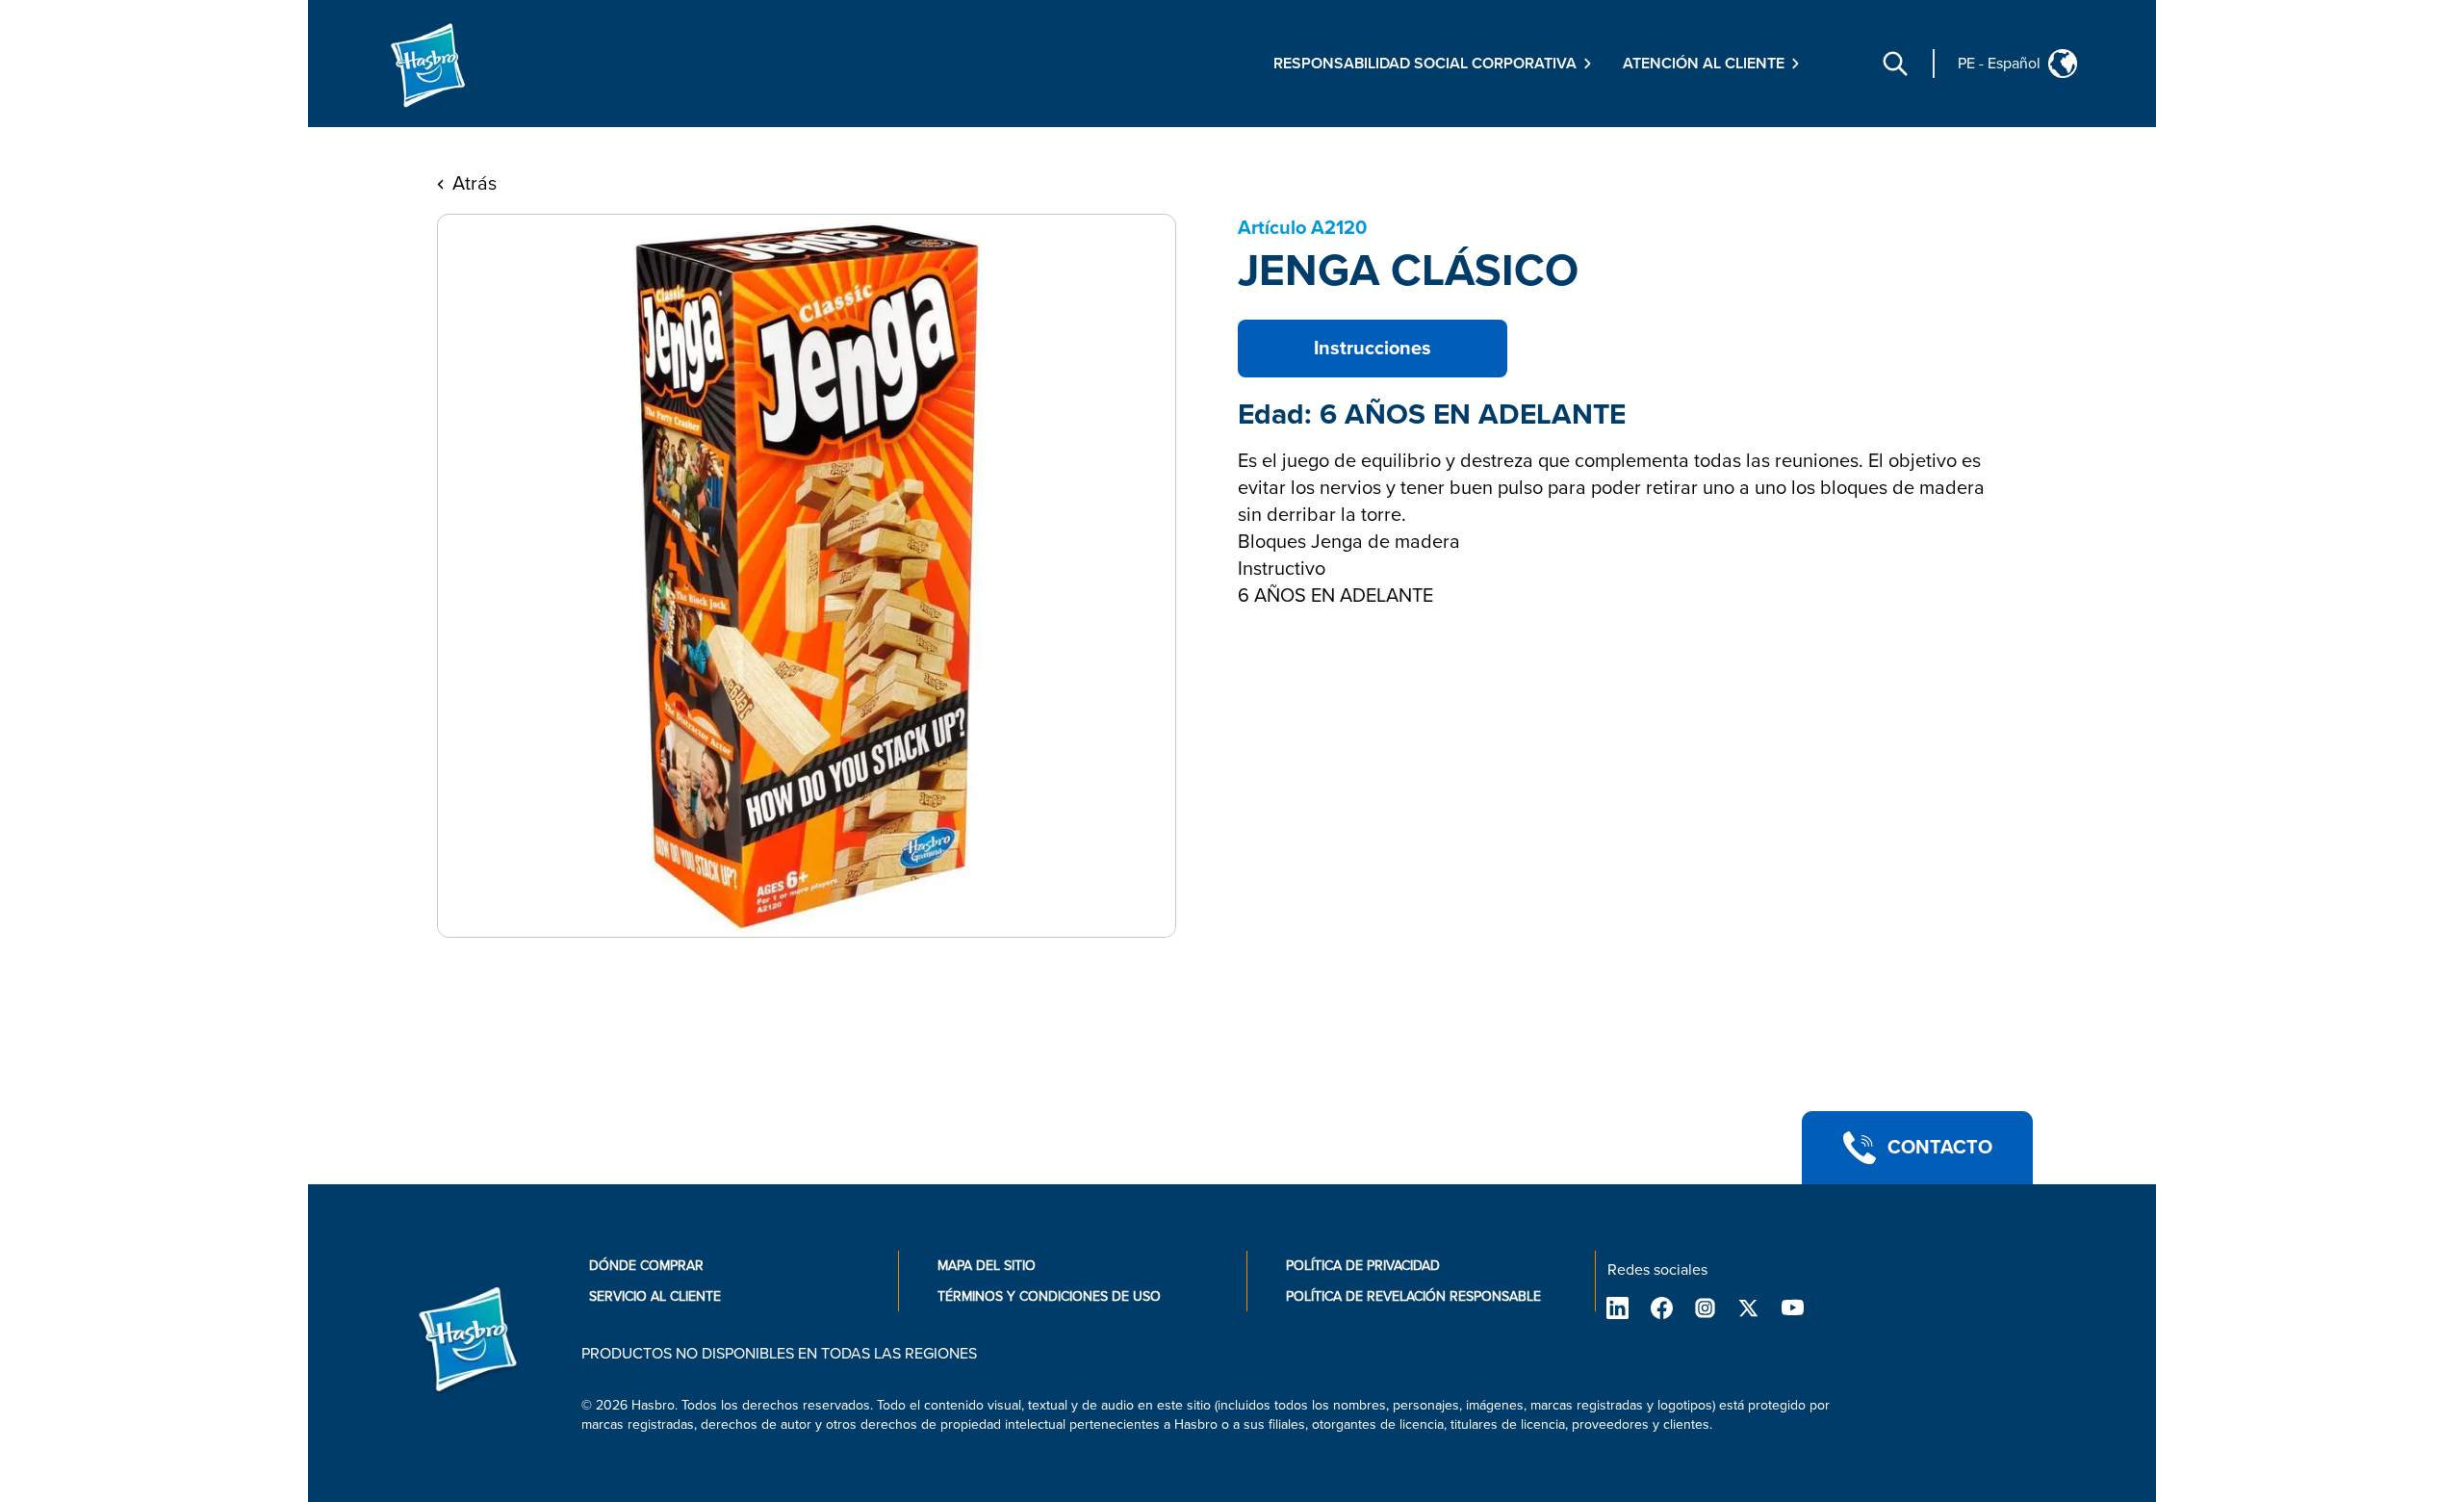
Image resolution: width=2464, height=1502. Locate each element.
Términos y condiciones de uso (1049, 1296)
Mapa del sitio (987, 1266)
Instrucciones (1373, 349)
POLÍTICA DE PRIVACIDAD (1363, 1266)
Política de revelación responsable (1413, 1296)
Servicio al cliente (655, 1296)
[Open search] (1895, 64)
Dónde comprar (646, 1266)
